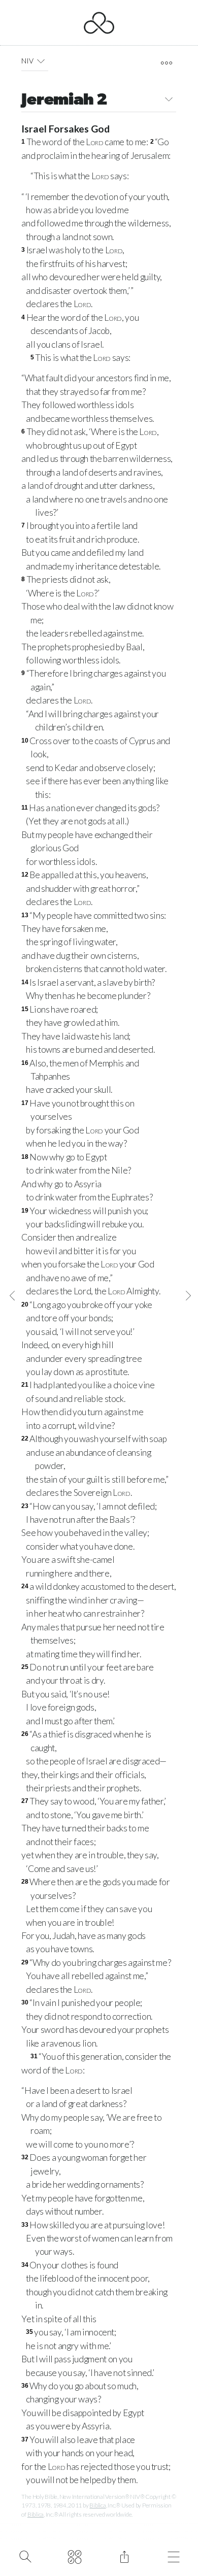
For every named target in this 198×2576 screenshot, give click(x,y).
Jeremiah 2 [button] (64, 101)
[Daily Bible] (75, 2556)
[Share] (124, 2556)
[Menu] (174, 2556)
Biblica (97, 2505)
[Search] (25, 2556)
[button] (41, 61)
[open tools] (166, 63)
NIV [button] (27, 61)
